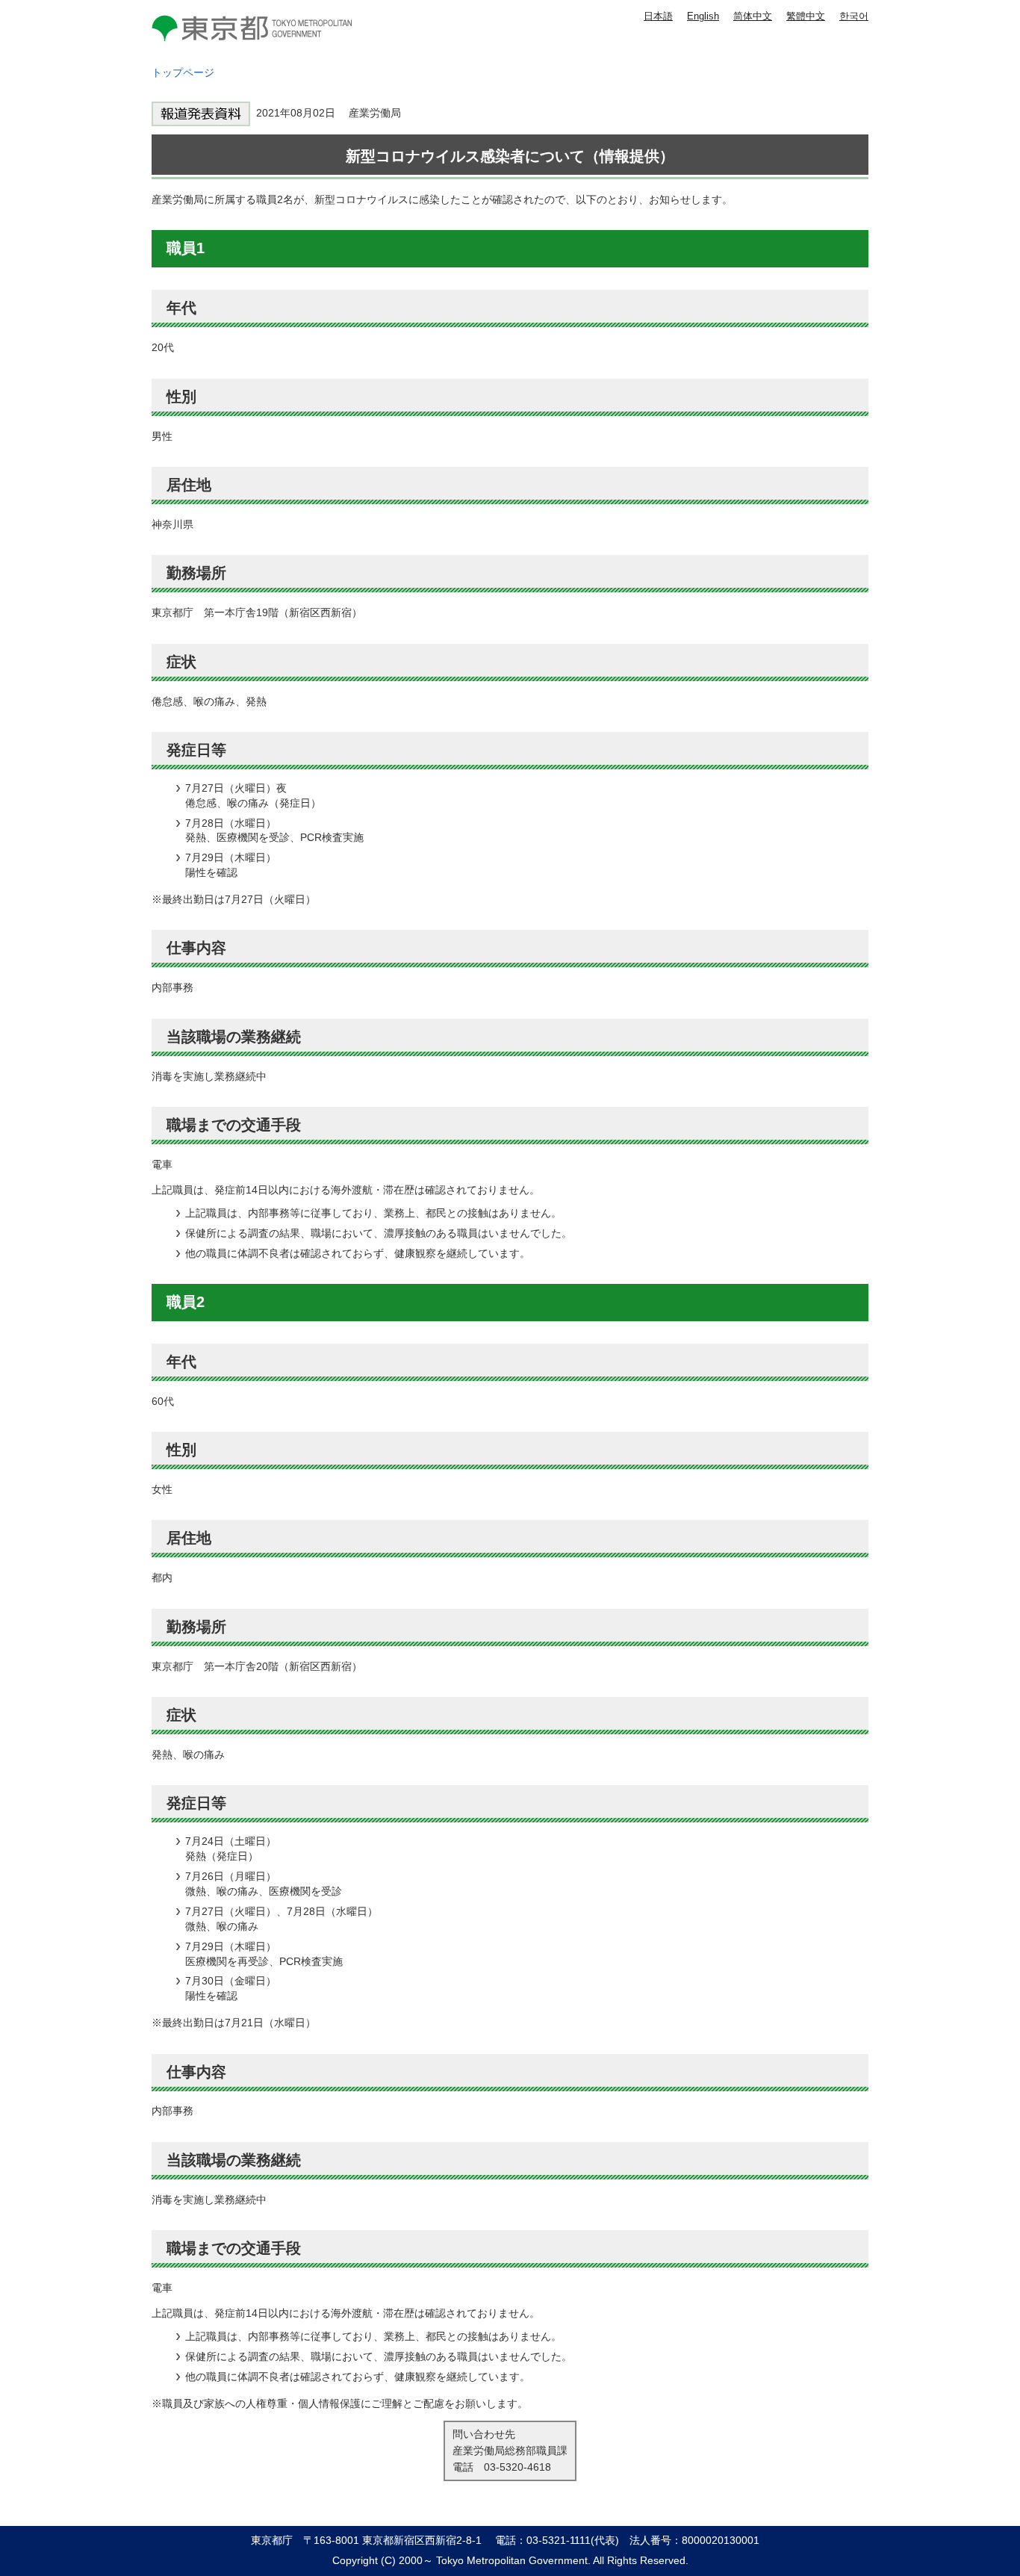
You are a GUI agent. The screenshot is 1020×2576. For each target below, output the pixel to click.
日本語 (658, 16)
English (703, 16)
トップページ (183, 72)
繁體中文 (806, 16)
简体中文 (753, 16)
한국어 (854, 16)
